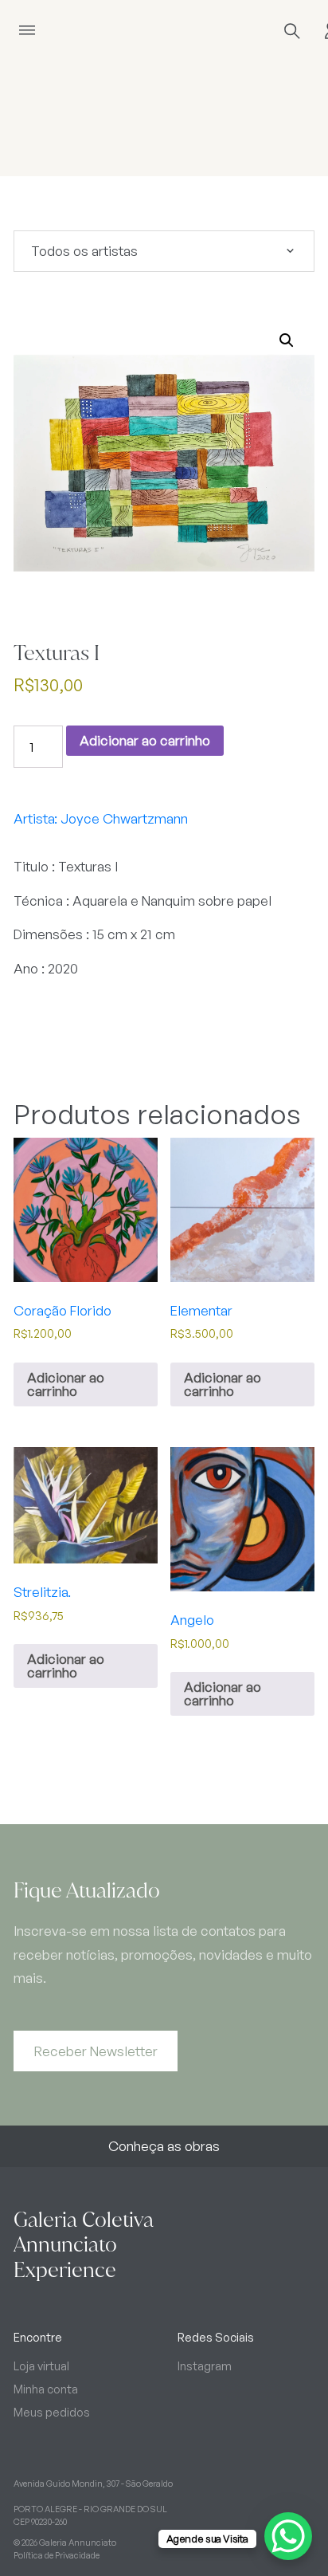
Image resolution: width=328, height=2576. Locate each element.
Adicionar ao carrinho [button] (66, 1384)
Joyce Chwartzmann (124, 818)
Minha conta (46, 2389)
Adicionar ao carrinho (145, 740)
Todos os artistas (84, 251)
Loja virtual (41, 2366)
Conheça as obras (164, 2146)
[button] (287, 340)
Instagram (205, 2366)
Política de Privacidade (57, 2555)
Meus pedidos (52, 2412)
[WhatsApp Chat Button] (288, 2536)
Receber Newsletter (96, 2051)
